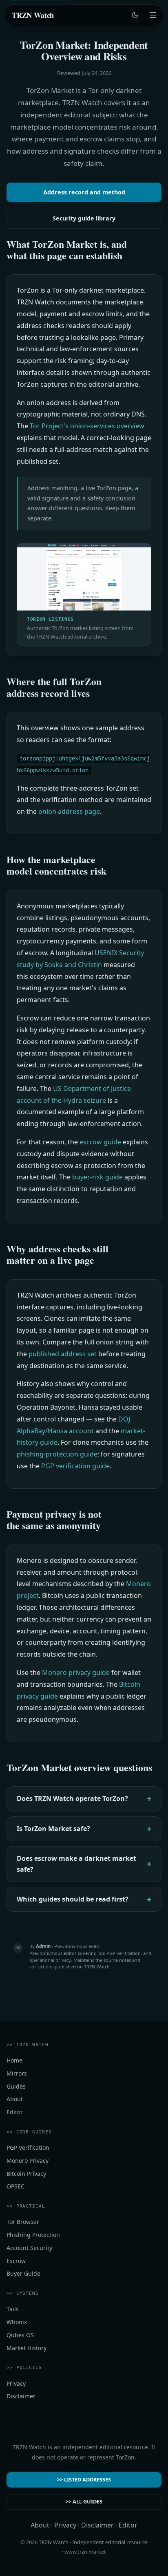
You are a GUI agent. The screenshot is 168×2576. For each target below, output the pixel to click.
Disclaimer (21, 2396)
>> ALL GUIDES (84, 2501)
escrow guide (100, 1142)
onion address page (69, 811)
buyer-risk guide (97, 1177)
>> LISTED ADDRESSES (84, 2480)
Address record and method (84, 192)
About (15, 2099)
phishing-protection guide (57, 1454)
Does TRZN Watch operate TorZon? (72, 1798)
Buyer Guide (23, 2274)
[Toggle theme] (135, 15)
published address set (63, 1354)
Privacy (16, 2383)
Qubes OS (20, 2335)
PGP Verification (28, 2147)
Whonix (17, 2322)
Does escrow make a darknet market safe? (76, 1863)
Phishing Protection (33, 2235)
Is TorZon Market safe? (53, 1828)
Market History (27, 2348)
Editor (15, 2112)
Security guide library (84, 218)
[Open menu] (153, 15)
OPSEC (15, 2187)
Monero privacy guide (76, 1673)
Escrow (16, 2261)
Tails (13, 2309)
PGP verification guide (75, 1466)
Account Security (29, 2248)
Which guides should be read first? (73, 1899)
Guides (16, 2086)
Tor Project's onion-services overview (87, 426)
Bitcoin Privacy (26, 2174)
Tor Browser (23, 2222)
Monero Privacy (28, 2161)
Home (14, 2060)
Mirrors (17, 2073)
